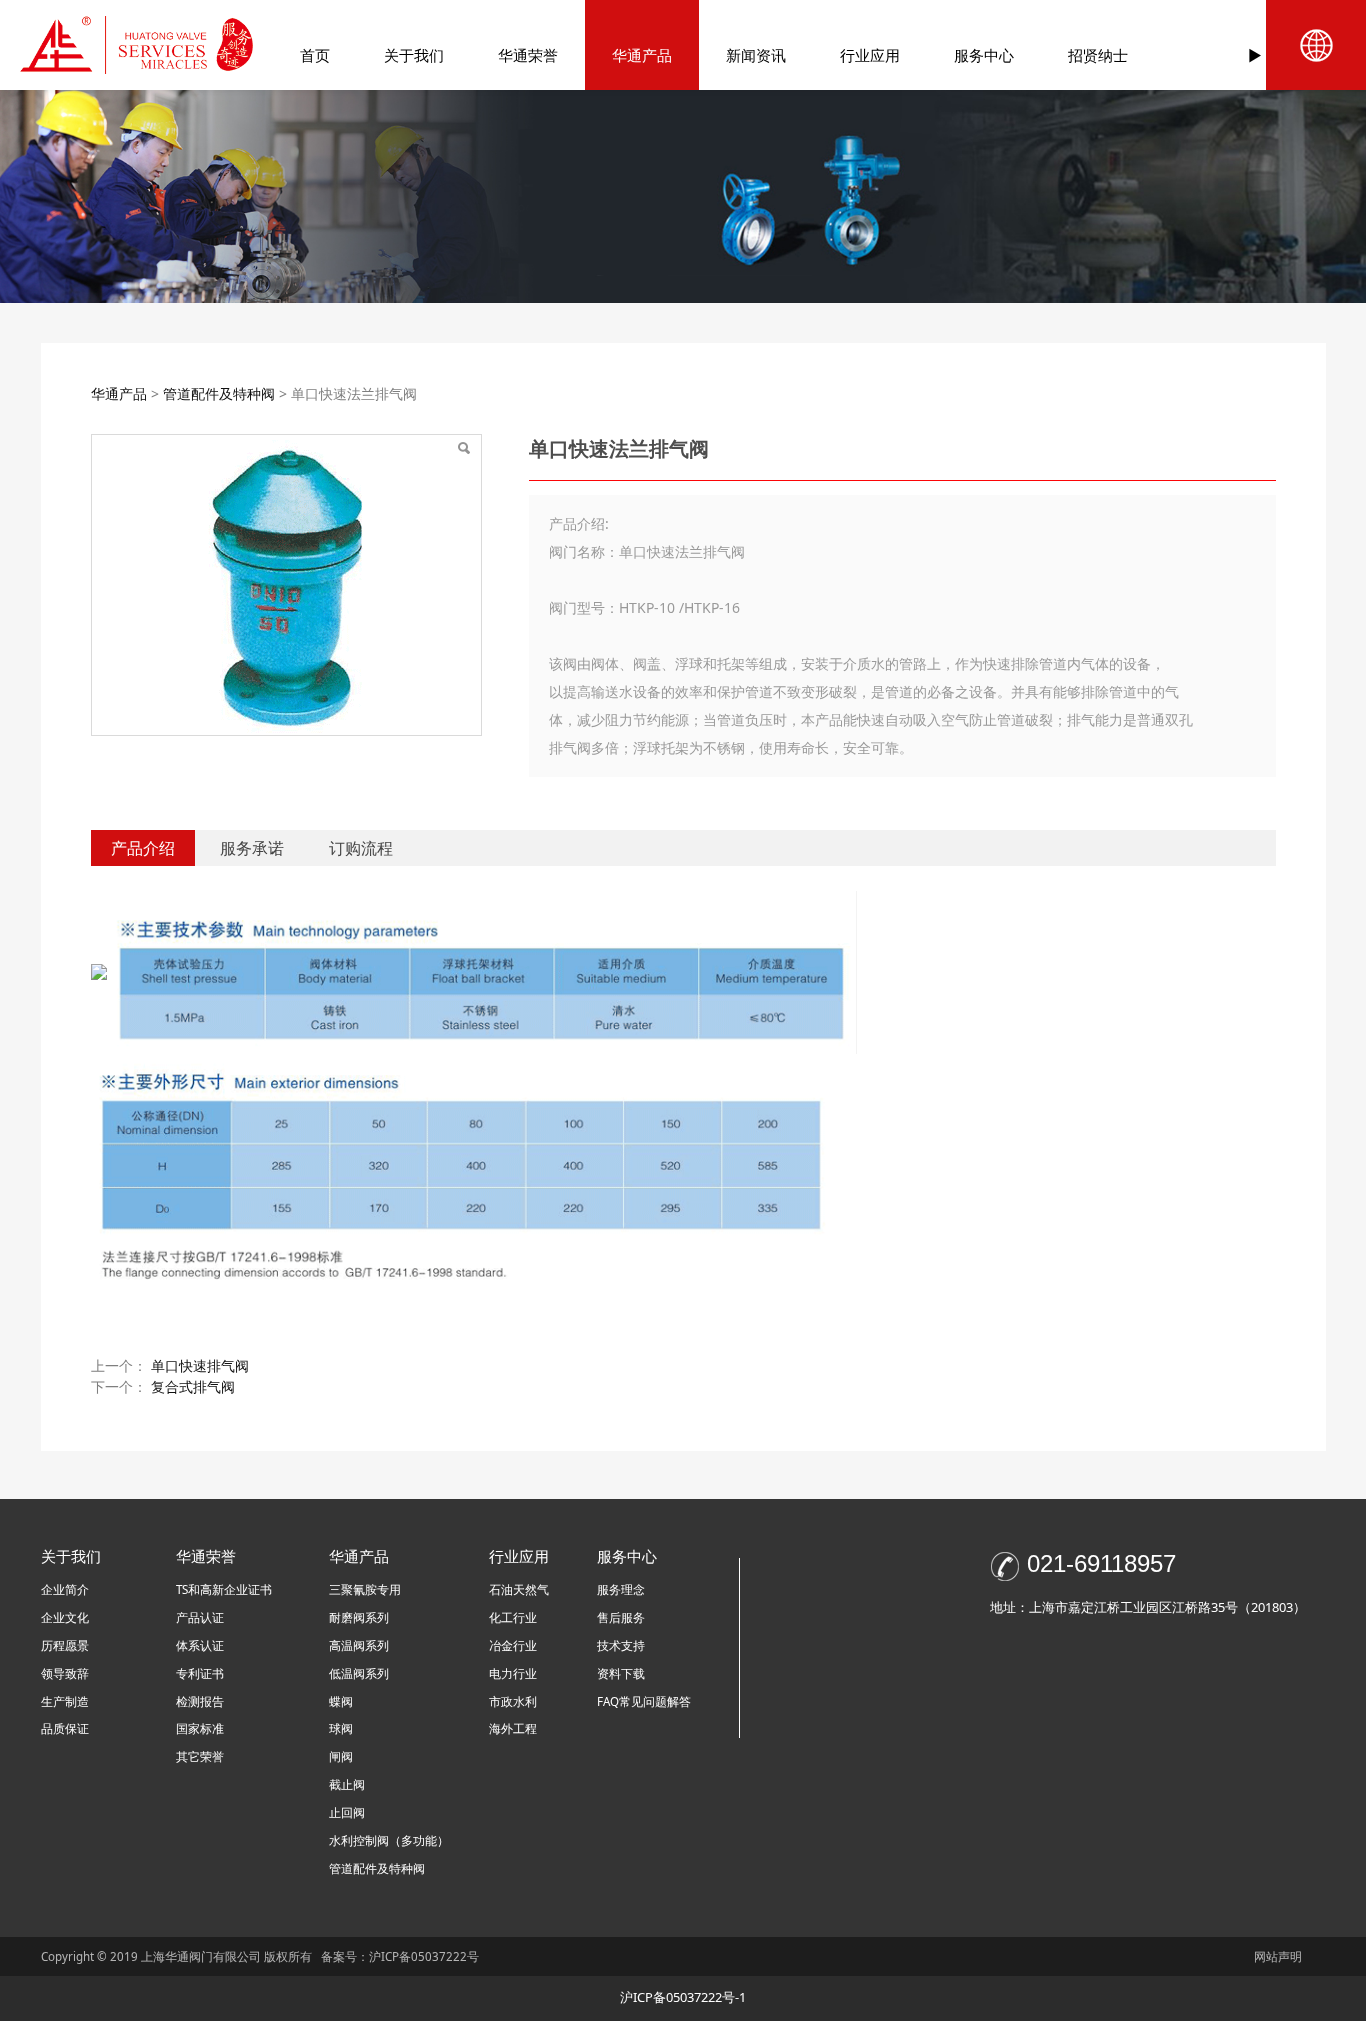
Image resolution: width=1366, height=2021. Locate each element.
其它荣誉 (200, 1756)
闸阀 (341, 1756)
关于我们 (414, 55)
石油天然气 (519, 1589)
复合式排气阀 (193, 1386)
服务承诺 (252, 848)
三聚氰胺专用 (365, 1589)
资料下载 (621, 1673)
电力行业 (513, 1673)
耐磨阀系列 (359, 1617)
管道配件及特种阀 (219, 393)
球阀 (341, 1728)
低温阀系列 (359, 1673)
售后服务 (621, 1617)
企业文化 (65, 1617)
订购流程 (361, 848)
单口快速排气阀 (200, 1365)
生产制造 (65, 1701)
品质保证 (65, 1728)
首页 (315, 55)
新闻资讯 (756, 55)
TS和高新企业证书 (224, 1589)
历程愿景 (65, 1645)
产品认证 (200, 1617)
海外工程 (513, 1728)
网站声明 (1278, 1956)
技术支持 (621, 1645)
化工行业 (513, 1617)
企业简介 (65, 1589)
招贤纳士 (1098, 55)
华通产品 (642, 55)
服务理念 (621, 1589)
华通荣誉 (528, 55)
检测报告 (200, 1701)
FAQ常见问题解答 (644, 1701)
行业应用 (870, 55)
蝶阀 (341, 1701)
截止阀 (347, 1784)
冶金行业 (513, 1645)
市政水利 (513, 1701)
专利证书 (200, 1673)
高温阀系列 (359, 1645)
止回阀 (347, 1812)
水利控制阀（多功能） (389, 1840)
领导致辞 (65, 1673)
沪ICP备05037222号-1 (683, 1997)
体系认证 (200, 1645)
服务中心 (984, 55)
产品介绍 (143, 848)
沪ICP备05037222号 (425, 1956)
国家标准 (200, 1728)
